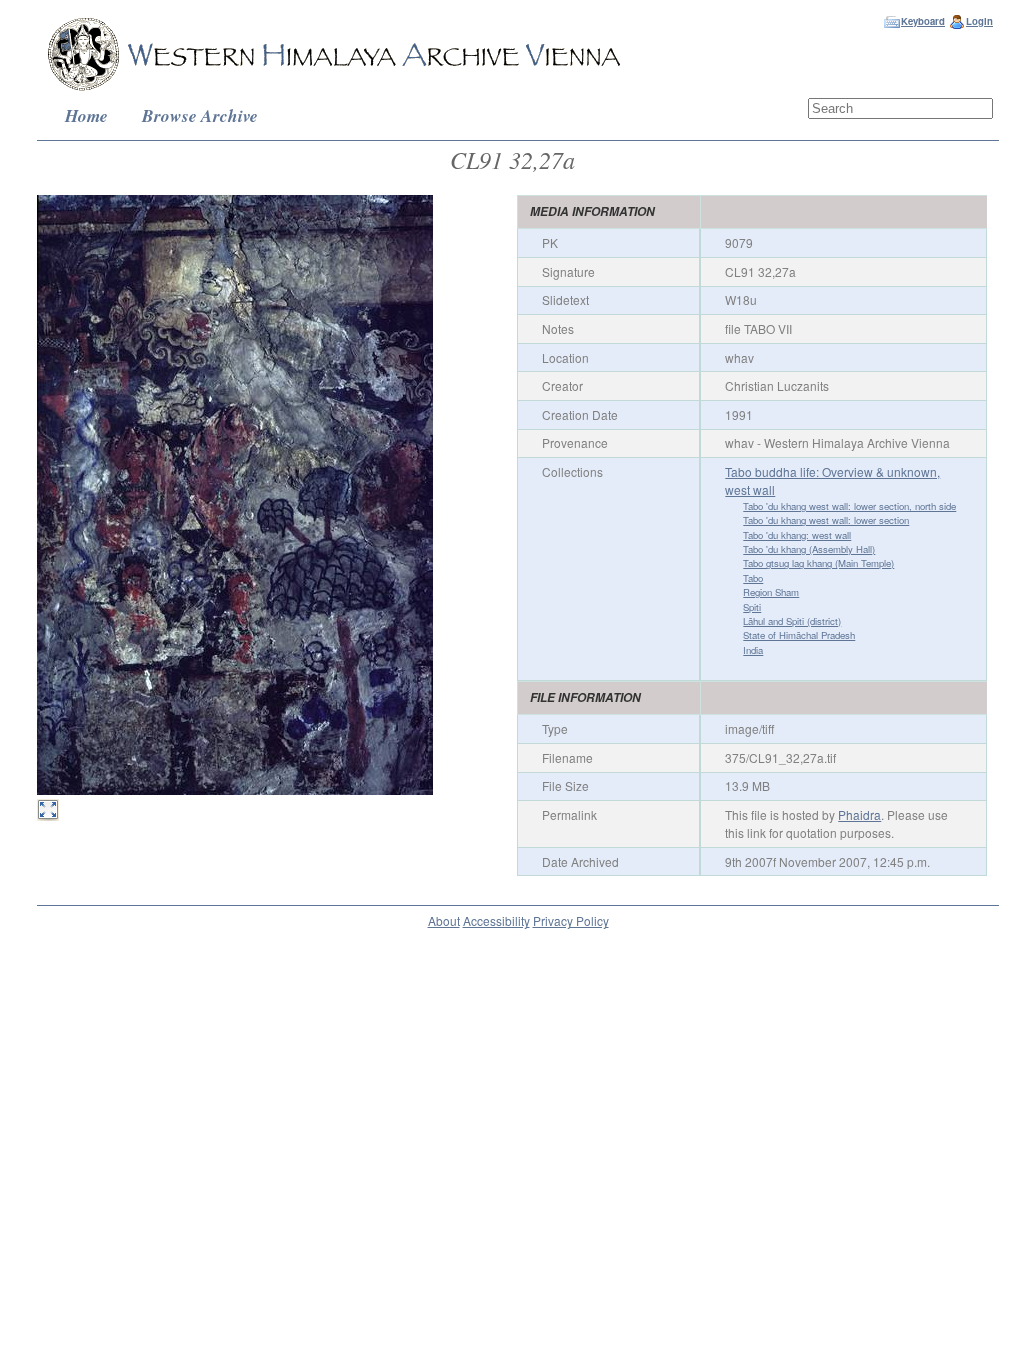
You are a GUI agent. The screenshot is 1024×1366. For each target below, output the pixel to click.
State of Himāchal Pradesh (799, 635)
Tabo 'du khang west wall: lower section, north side (849, 506)
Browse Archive (200, 115)
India (753, 650)
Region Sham (771, 592)
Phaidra (859, 814)
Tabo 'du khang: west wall (797, 535)
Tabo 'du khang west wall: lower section (826, 520)
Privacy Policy (571, 920)
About (444, 920)
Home (86, 115)
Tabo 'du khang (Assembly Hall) (809, 549)
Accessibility (496, 920)
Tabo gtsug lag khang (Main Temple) (818, 563)
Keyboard (923, 21)
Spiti (752, 607)
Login (979, 21)
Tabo (753, 578)
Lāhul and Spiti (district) (792, 621)
